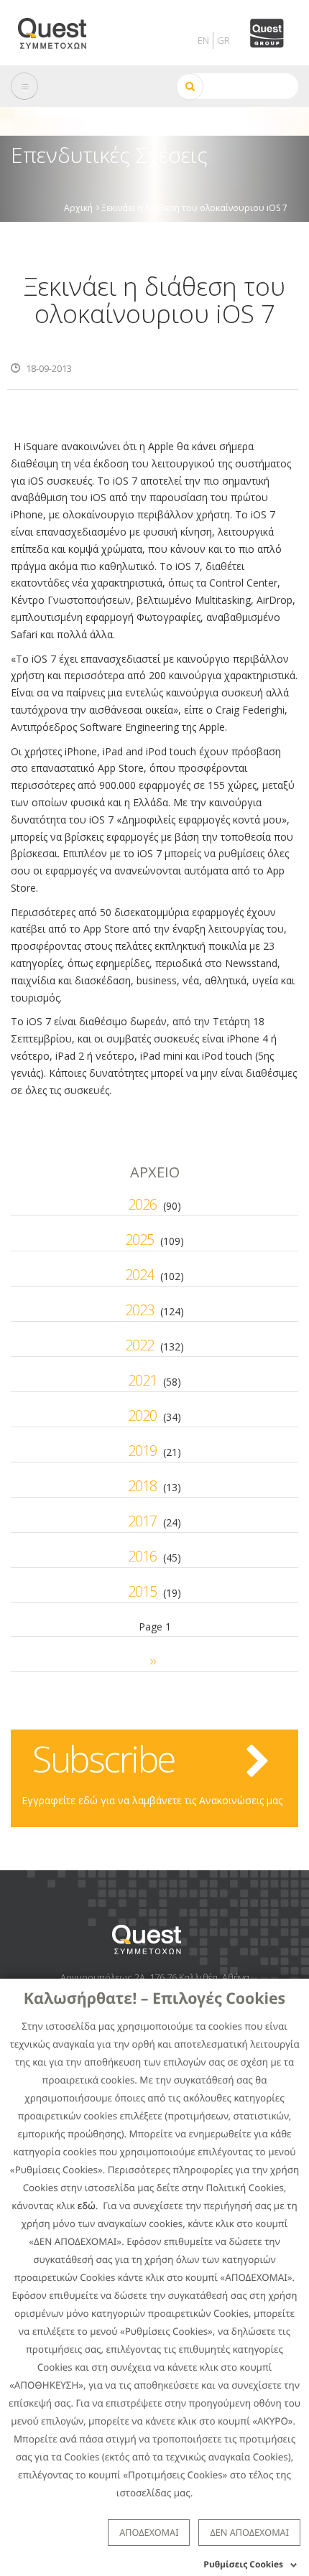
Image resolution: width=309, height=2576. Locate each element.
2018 (142, 1486)
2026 (142, 1204)
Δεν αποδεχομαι (249, 2532)
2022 (139, 1345)
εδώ (87, 2206)
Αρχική (78, 207)
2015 (142, 1591)
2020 (142, 1415)
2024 (139, 1275)
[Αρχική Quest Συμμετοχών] (61, 28)
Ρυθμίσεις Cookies (243, 2564)
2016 (142, 1556)
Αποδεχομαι (149, 2532)
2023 (139, 1310)
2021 (142, 1380)
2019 (142, 1451)
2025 (139, 1240)
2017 (142, 1521)
